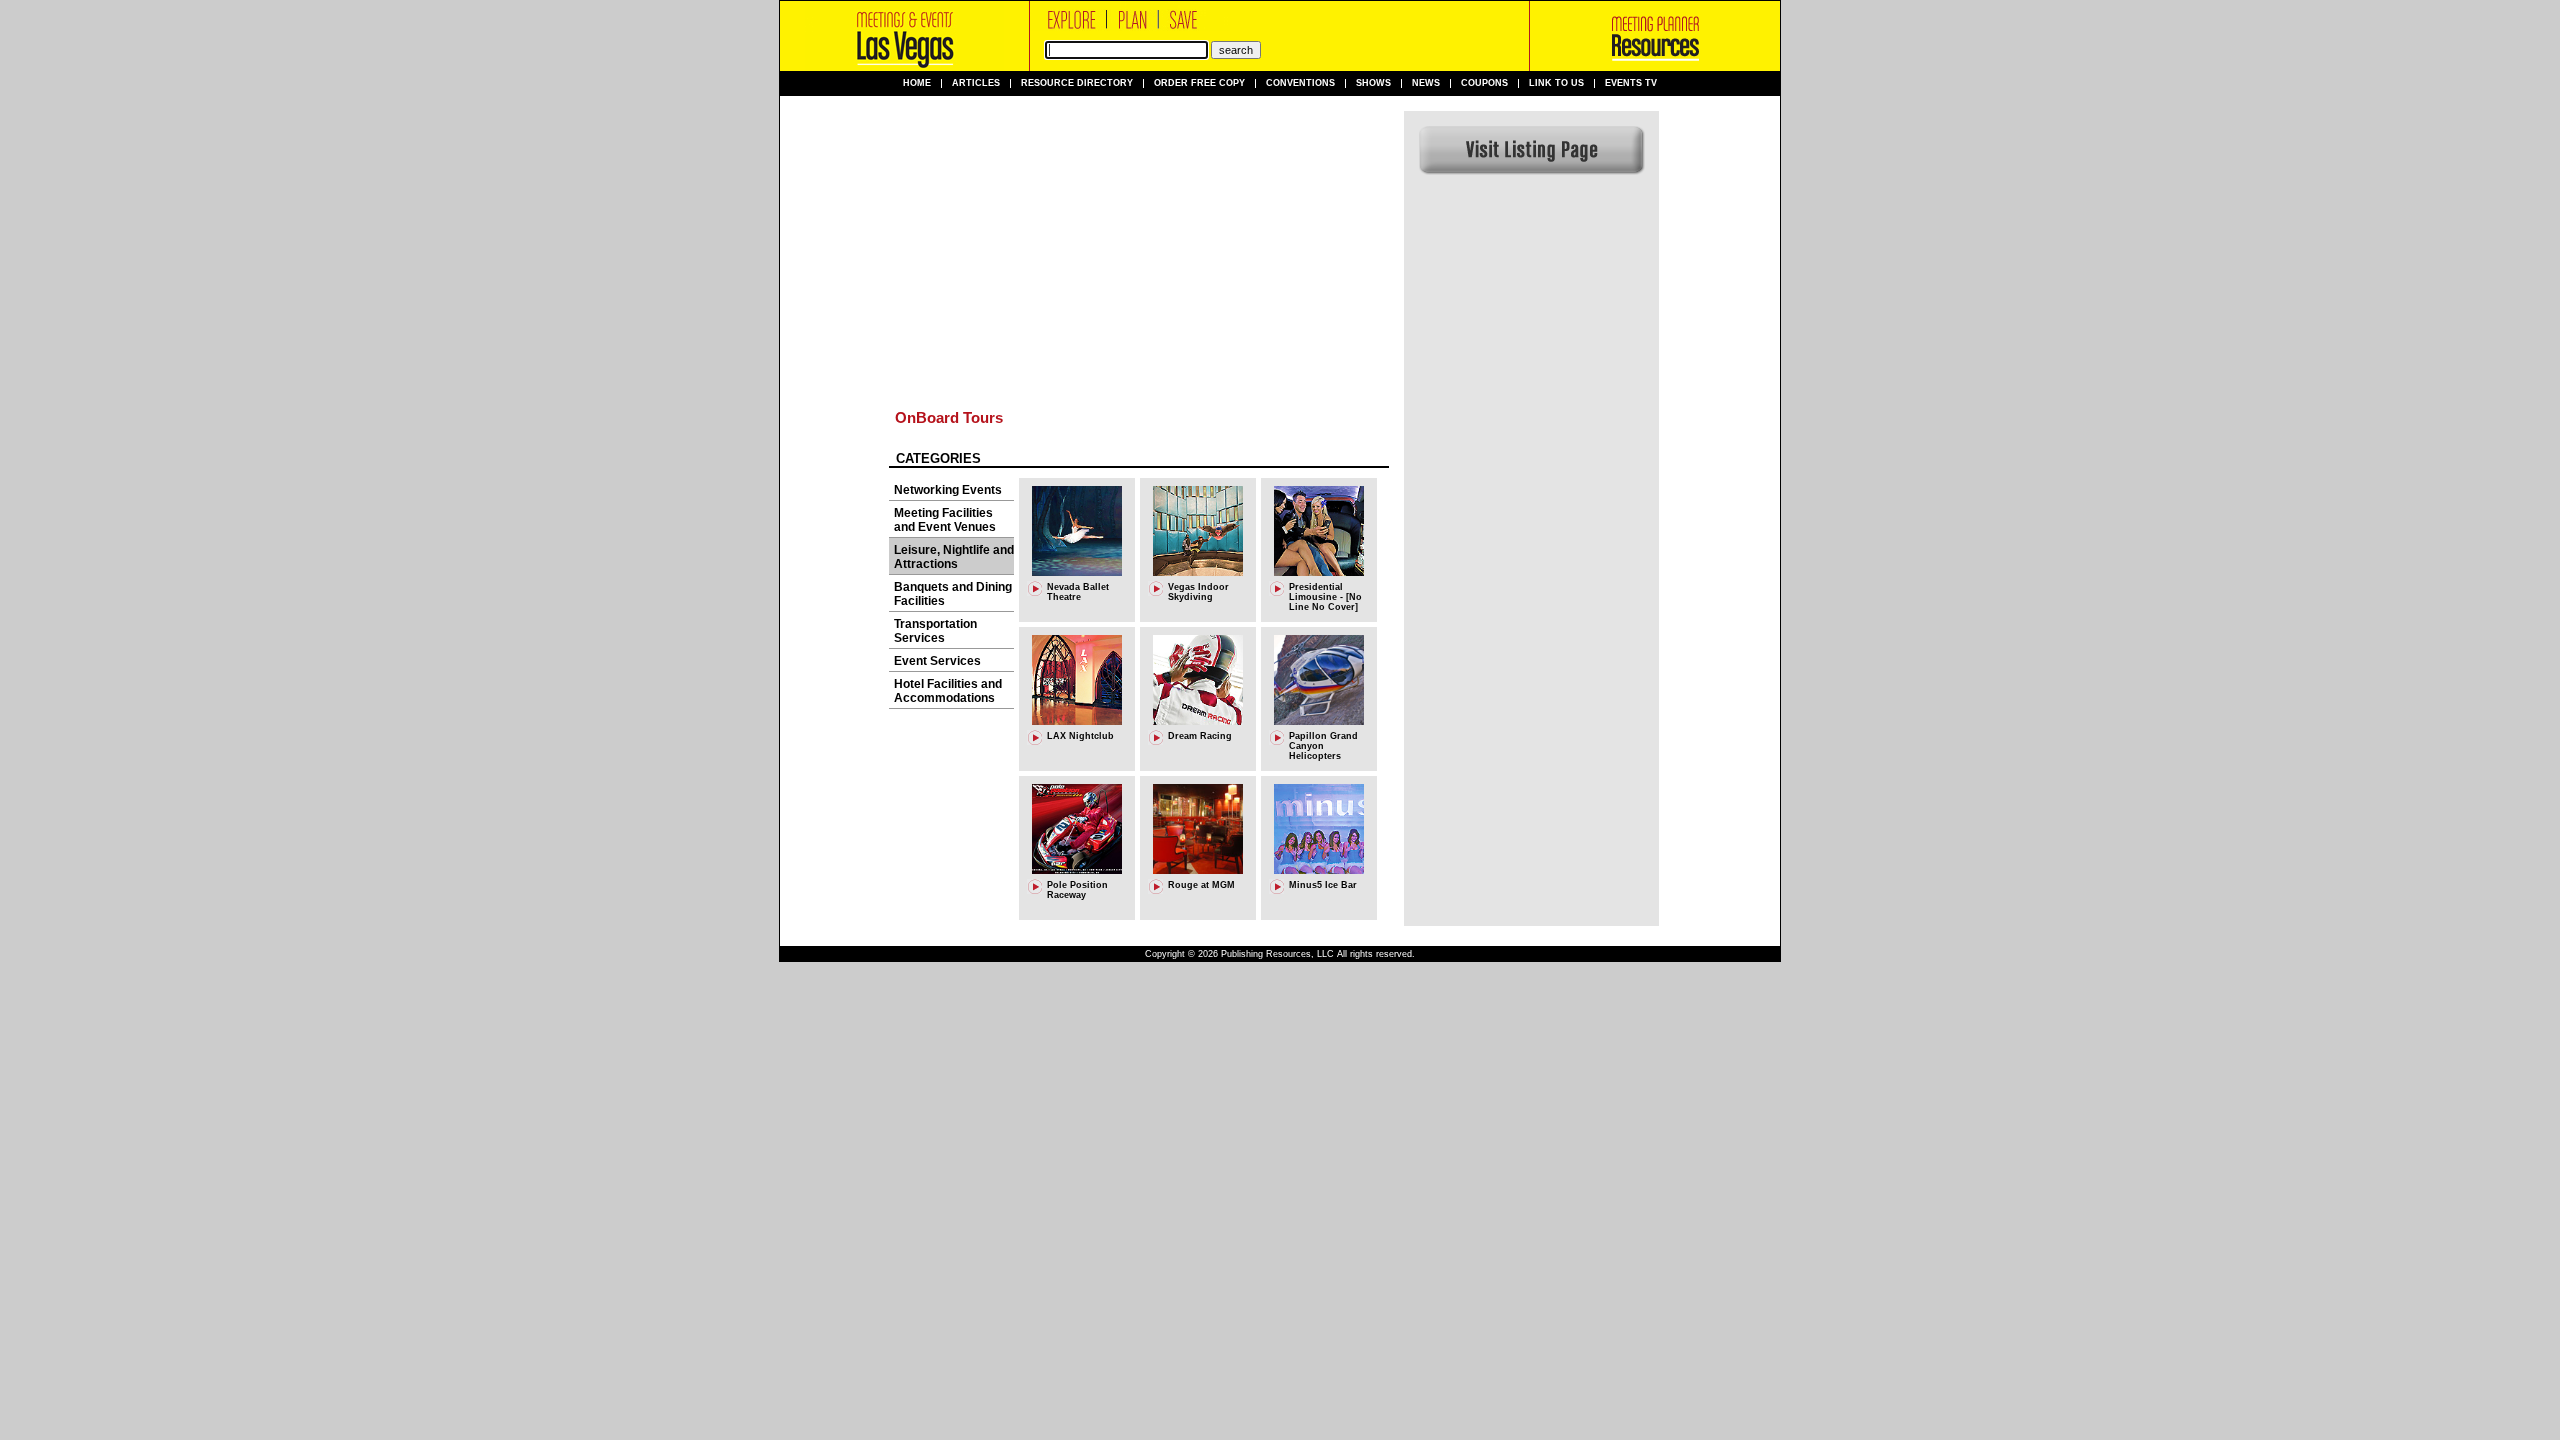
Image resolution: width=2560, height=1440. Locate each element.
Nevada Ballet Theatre (1078, 592)
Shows (1373, 83)
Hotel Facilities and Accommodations (948, 691)
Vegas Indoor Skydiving (1198, 592)
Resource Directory (1077, 83)
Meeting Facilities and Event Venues (945, 520)
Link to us (1556, 83)
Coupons (1484, 83)
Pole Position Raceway (1077, 890)
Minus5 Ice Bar (1323, 885)
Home (917, 83)
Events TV (1631, 83)
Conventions (1300, 83)
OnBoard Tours (949, 417)
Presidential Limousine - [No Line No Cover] (1325, 597)
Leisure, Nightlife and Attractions (954, 557)
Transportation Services (935, 631)
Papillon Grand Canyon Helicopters (1323, 746)
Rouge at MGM (1201, 885)
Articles (976, 83)
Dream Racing (1200, 736)
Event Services (937, 661)
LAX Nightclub (1080, 736)
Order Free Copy (1199, 83)
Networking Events (948, 490)
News (1426, 83)
